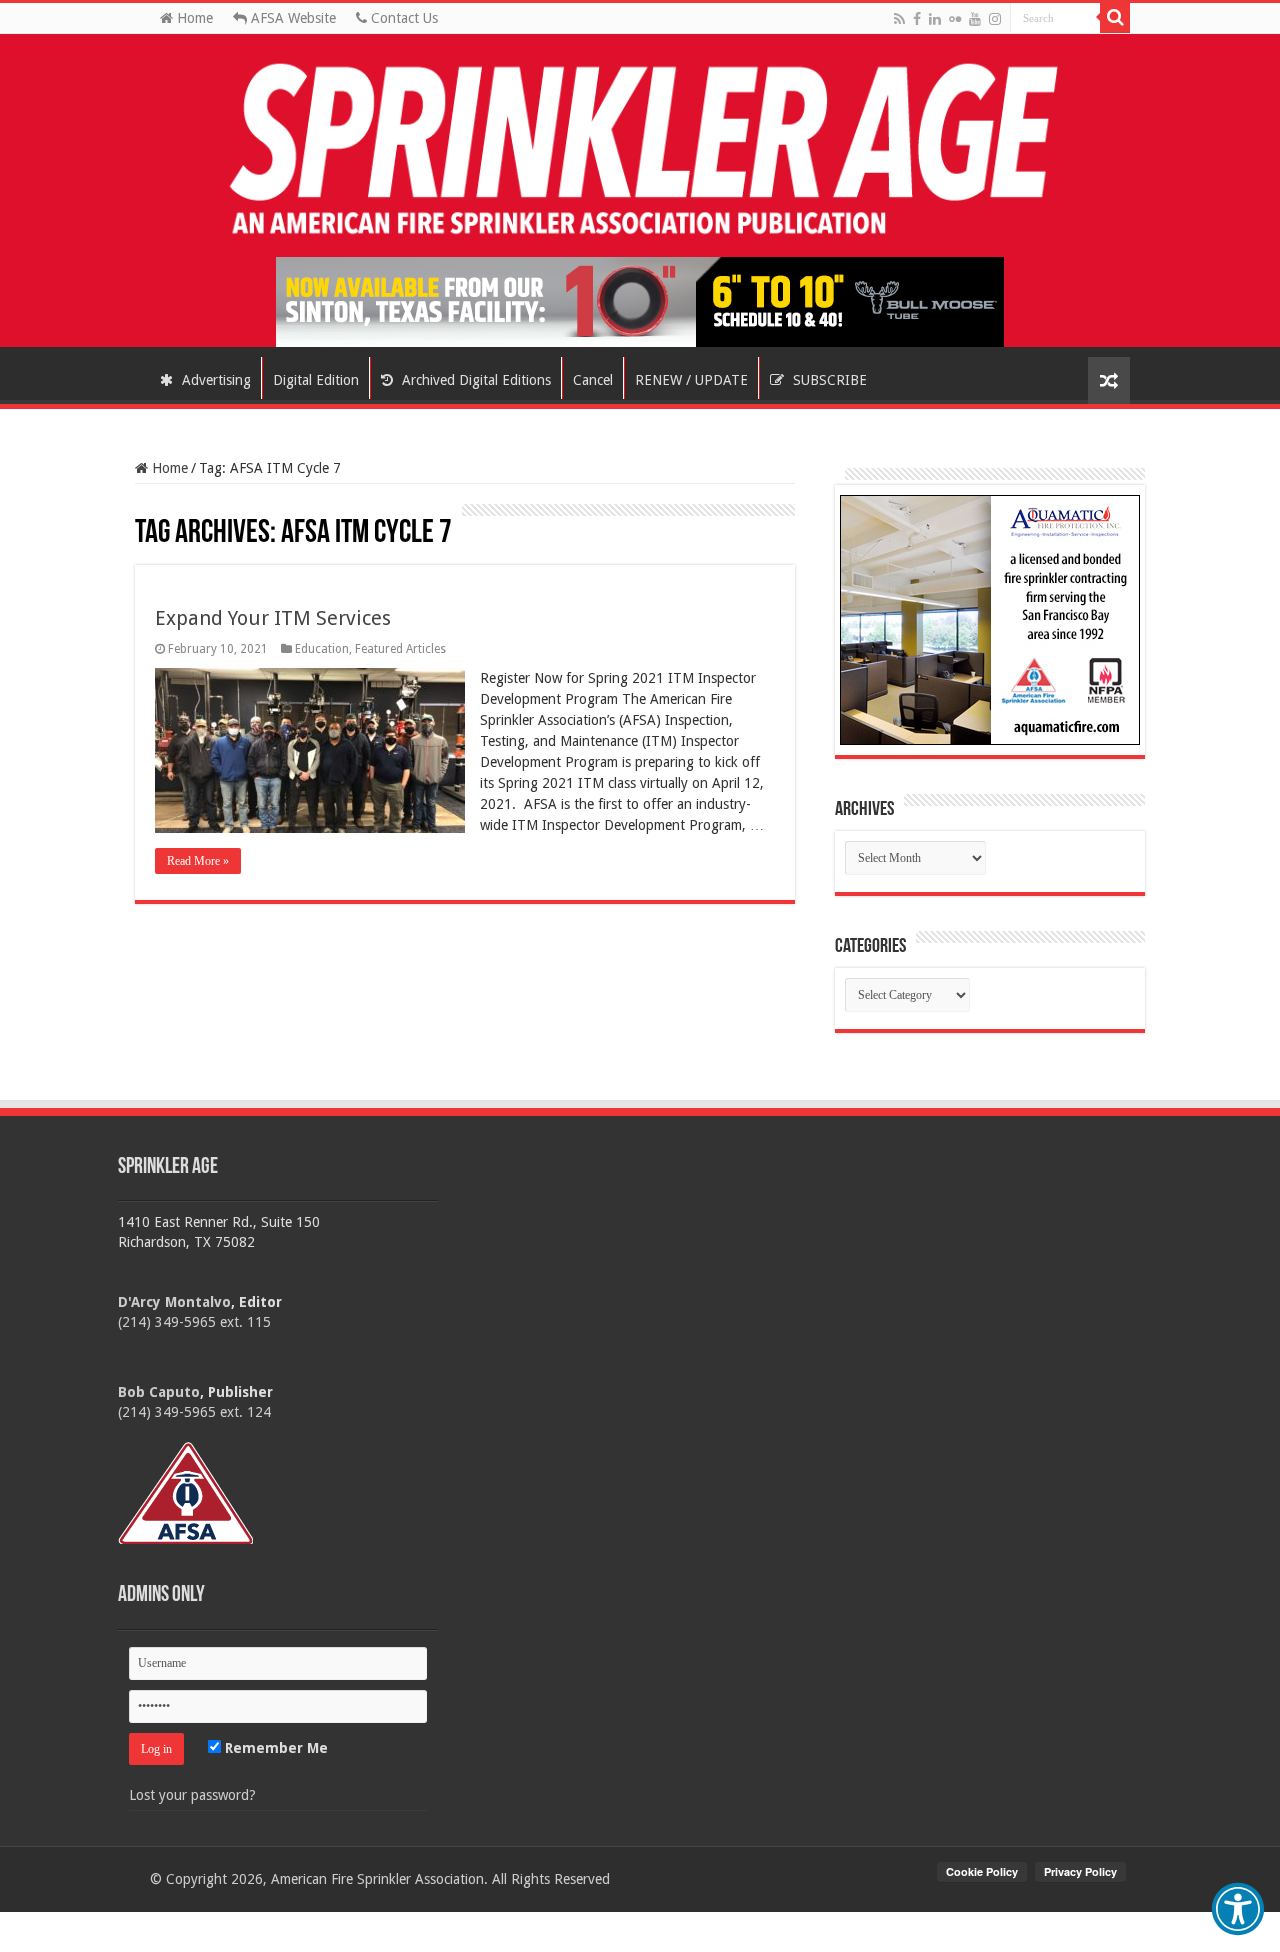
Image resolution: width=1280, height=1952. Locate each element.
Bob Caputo (159, 1392)
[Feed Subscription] (144, 513)
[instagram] (995, 19)
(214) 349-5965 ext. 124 (194, 1412)
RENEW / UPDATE (691, 380)
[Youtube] (975, 19)
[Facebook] (917, 19)
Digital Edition (316, 380)
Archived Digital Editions (474, 380)
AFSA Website (291, 18)
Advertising (214, 380)
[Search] (1115, 18)
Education (322, 649)
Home (193, 18)
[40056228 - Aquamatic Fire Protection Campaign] (990, 619)
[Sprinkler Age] (640, 150)
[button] (1238, 1909)
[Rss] (899, 19)
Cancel (593, 380)
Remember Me (274, 1748)
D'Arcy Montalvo (174, 1302)
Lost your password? (192, 1795)
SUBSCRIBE (828, 380)
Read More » (198, 861)
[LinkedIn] (935, 19)
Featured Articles (400, 649)
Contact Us (402, 18)
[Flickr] (955, 19)
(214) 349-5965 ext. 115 (194, 1322)
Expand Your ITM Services (273, 618)
